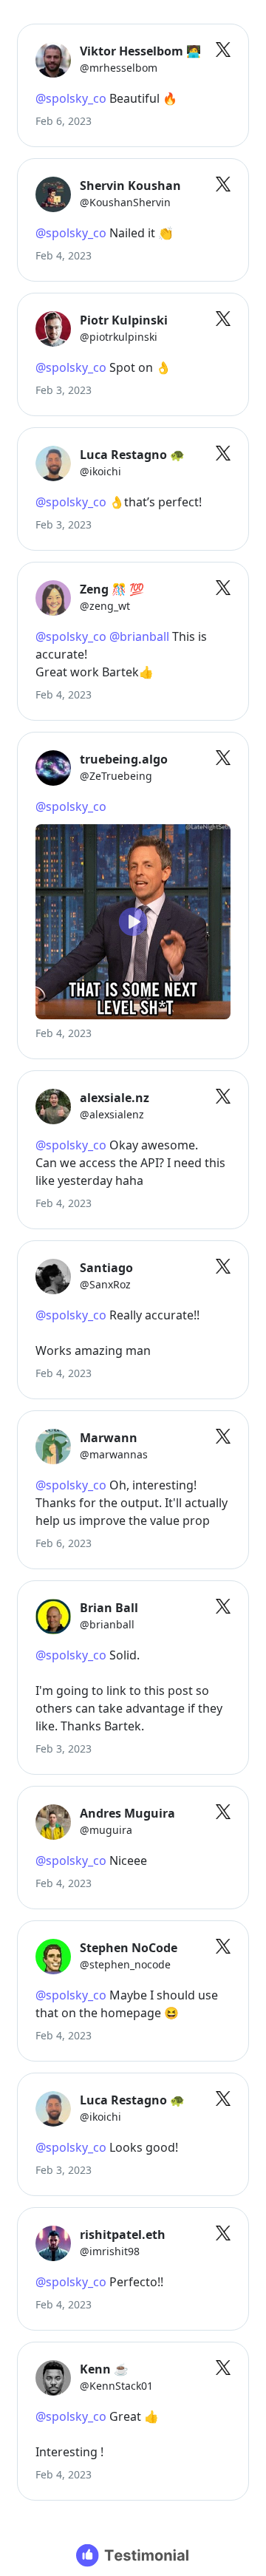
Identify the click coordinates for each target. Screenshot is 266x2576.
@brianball (139, 636)
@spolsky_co (71, 98)
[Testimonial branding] (133, 2555)
